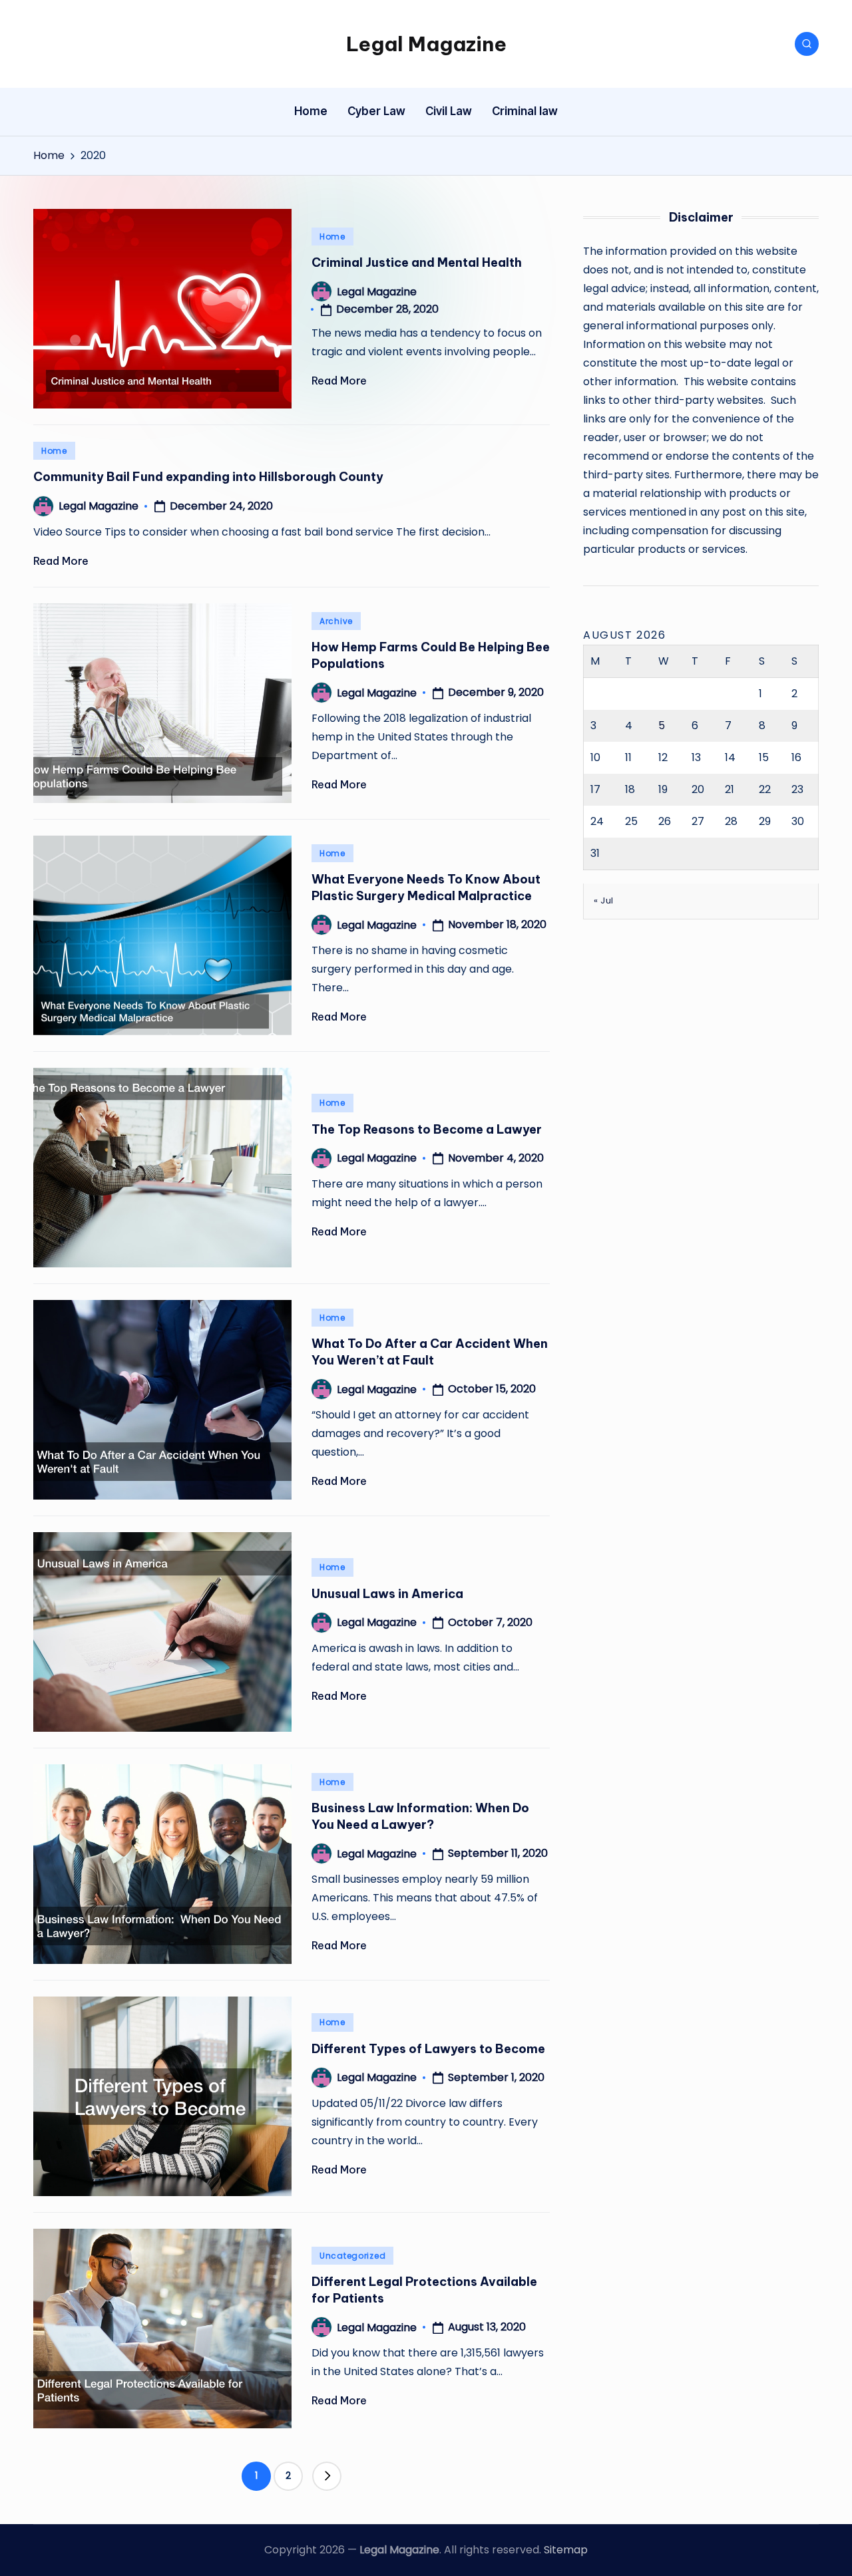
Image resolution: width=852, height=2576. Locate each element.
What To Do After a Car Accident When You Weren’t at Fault (430, 1352)
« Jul (604, 900)
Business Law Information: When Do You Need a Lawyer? (420, 1816)
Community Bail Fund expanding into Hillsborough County (208, 477)
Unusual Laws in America (387, 1594)
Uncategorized (352, 2256)
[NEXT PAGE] (327, 2476)
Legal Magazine (426, 44)
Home (332, 237)
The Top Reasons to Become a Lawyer (427, 1129)
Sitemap (566, 2550)
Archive (336, 621)
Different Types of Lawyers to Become (428, 2049)
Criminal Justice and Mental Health (417, 262)
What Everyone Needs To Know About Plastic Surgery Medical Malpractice (426, 887)
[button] (327, 2476)
